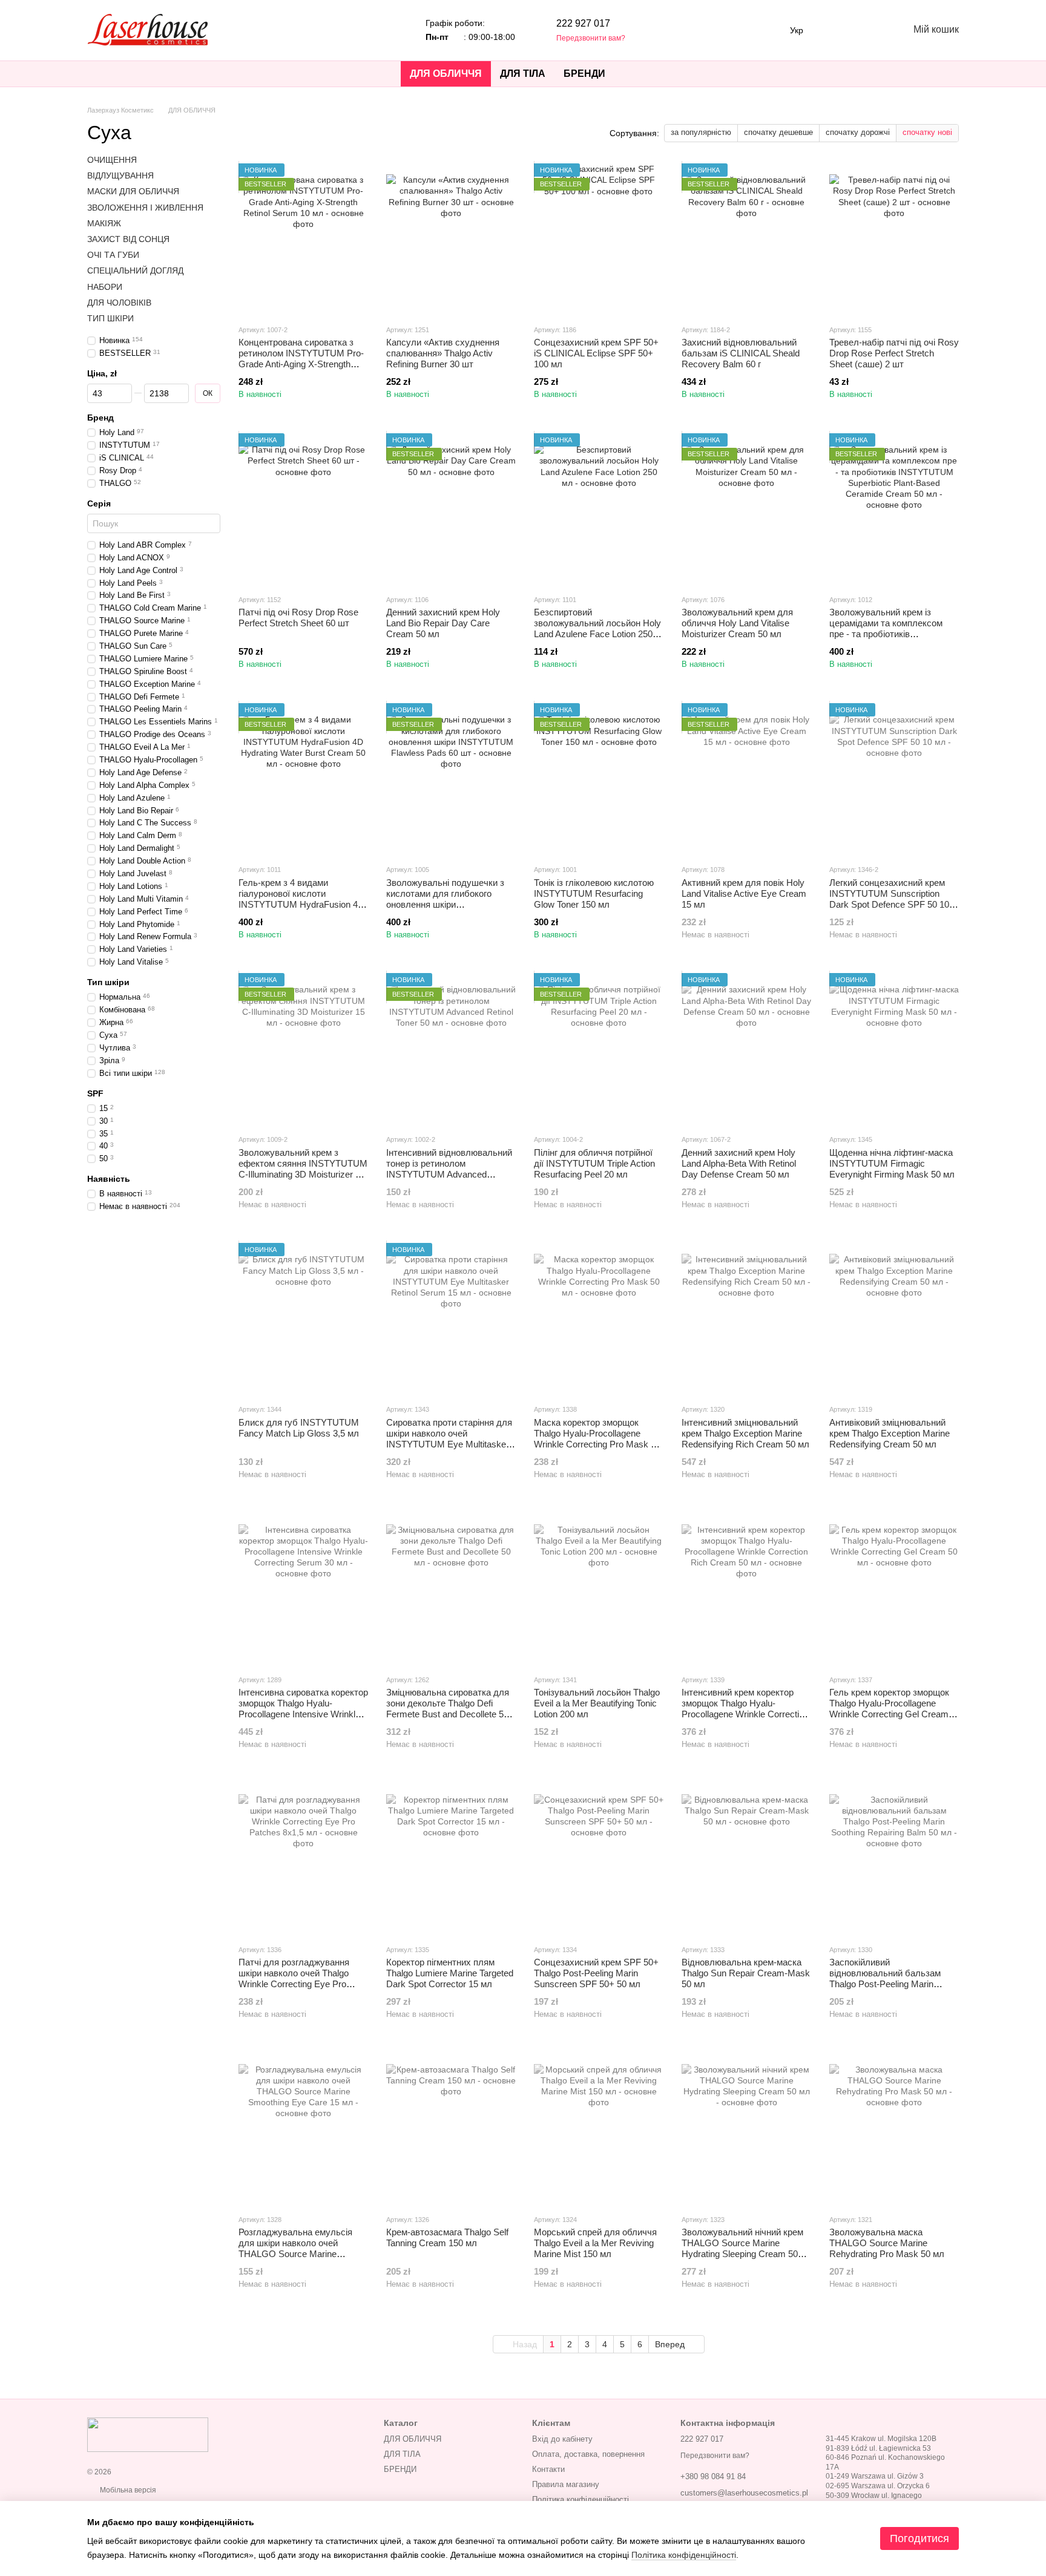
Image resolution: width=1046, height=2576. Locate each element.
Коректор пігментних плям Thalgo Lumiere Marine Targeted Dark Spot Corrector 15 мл (450, 1973)
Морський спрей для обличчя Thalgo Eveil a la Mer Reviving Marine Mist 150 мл (595, 2243)
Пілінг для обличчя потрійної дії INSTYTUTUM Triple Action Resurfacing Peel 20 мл (594, 1163)
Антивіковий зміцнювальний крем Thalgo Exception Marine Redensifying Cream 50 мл (890, 1433)
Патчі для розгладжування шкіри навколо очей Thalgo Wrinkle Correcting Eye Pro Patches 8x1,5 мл (294, 1978)
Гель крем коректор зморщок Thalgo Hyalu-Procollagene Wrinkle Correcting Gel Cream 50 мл (889, 1709)
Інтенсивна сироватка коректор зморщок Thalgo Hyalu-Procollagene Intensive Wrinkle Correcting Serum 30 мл (303, 1709)
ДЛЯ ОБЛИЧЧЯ (446, 74)
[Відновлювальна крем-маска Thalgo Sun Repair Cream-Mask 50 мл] (746, 1859)
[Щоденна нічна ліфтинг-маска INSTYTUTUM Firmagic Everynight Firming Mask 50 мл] (894, 1049)
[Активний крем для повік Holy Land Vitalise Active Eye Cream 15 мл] (746, 779)
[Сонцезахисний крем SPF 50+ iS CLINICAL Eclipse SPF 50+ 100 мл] (599, 239)
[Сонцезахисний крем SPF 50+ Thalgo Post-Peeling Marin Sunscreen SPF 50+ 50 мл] (599, 1859)
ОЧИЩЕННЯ (112, 160)
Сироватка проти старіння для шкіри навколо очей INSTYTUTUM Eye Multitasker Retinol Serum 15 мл (449, 1439)
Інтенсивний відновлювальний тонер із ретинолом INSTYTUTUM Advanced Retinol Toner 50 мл (449, 1169)
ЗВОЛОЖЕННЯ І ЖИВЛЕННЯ (145, 208)
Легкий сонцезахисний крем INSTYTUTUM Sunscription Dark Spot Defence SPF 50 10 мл (889, 899)
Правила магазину (566, 2484)
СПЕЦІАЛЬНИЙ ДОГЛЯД (135, 270)
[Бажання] (836, 30)
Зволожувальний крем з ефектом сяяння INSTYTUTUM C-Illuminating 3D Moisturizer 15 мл (303, 1169)
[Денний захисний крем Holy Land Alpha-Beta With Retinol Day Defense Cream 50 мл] (746, 1049)
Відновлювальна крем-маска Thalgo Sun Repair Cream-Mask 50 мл (746, 1973)
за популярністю (701, 132)
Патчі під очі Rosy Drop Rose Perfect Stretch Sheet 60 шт (298, 618)
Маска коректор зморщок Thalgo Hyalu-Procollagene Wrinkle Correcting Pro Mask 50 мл (597, 1439)
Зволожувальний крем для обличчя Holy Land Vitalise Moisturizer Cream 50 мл (737, 623)
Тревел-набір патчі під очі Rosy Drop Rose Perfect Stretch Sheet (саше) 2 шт (894, 353)
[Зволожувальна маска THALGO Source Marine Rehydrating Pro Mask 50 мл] (894, 2129)
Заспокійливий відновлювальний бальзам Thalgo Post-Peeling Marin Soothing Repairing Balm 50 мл (891, 1978)
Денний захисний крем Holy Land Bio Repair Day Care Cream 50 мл (443, 623)
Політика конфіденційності (581, 2499)
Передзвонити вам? (591, 38)
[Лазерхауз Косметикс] (148, 2434)
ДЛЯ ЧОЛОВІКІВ (119, 303)
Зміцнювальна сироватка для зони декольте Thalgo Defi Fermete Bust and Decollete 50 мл (448, 1709)
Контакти (548, 2469)
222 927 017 (583, 23)
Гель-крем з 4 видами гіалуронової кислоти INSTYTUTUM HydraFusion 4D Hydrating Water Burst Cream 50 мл (303, 904)
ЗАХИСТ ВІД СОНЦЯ (128, 239)
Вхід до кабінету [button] (562, 2439)
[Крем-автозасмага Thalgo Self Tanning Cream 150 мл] (451, 2129)
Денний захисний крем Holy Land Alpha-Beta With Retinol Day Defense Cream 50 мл (739, 1163)
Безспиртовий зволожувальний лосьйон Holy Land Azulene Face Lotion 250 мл (597, 628)
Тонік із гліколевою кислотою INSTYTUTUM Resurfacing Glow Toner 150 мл (594, 893)
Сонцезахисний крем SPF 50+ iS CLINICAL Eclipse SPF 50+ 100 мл (596, 353)
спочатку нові (927, 132)
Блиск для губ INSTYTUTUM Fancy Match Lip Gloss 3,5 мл (299, 1428)
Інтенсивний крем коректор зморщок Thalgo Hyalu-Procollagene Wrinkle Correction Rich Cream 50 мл (745, 1709)
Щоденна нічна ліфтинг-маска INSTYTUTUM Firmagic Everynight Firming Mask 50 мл (892, 1163)
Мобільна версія (127, 2490)
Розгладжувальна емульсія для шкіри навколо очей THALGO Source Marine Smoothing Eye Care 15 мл (295, 2248)
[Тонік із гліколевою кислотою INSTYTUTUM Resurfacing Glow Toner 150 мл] (599, 779)
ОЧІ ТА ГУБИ (113, 255)
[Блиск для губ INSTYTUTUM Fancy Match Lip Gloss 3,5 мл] (303, 1319)
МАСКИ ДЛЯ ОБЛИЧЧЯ (133, 192)
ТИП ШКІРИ (110, 318)
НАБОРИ (105, 287)
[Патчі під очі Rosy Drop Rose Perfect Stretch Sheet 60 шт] (303, 509)
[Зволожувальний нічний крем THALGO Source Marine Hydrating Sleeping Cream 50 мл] (746, 2129)
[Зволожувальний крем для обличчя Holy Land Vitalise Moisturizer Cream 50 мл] (746, 509)
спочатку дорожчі (858, 132)
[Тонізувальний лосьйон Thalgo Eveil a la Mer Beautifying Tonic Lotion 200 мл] (599, 1589)
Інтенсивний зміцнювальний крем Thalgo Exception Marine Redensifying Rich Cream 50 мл (745, 1433)
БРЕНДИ (584, 74)
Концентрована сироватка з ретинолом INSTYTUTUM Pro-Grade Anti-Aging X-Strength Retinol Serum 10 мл (301, 359)
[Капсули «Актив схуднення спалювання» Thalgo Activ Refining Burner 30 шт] (451, 239)
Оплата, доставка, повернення (588, 2454)
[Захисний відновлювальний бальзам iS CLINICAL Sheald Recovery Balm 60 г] (746, 239)
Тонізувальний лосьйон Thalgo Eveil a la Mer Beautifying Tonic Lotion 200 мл (597, 1703)
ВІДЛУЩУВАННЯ (120, 175)
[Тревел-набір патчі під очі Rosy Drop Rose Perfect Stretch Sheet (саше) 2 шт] (894, 239)
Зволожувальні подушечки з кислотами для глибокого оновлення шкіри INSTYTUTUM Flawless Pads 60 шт (446, 904)
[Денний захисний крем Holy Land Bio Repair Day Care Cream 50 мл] (451, 509)
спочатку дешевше (778, 132)
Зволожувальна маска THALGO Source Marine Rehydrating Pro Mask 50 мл (887, 2243)
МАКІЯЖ (104, 223)
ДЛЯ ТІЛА (523, 74)
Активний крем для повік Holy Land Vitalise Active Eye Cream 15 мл (744, 893)
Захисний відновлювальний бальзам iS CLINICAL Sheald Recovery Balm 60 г (741, 353)
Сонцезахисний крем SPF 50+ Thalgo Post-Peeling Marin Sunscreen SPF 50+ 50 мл (596, 1973)
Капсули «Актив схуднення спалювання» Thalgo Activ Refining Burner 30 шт (443, 353)
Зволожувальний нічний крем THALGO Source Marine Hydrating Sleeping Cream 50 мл (742, 2248)
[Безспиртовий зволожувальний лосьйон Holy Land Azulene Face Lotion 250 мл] (599, 509)
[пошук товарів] (636, 74)
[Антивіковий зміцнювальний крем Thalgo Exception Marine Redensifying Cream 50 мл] (894, 1319)
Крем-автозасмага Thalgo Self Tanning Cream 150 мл (447, 2237)
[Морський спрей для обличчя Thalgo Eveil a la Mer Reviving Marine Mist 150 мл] (599, 2129)
